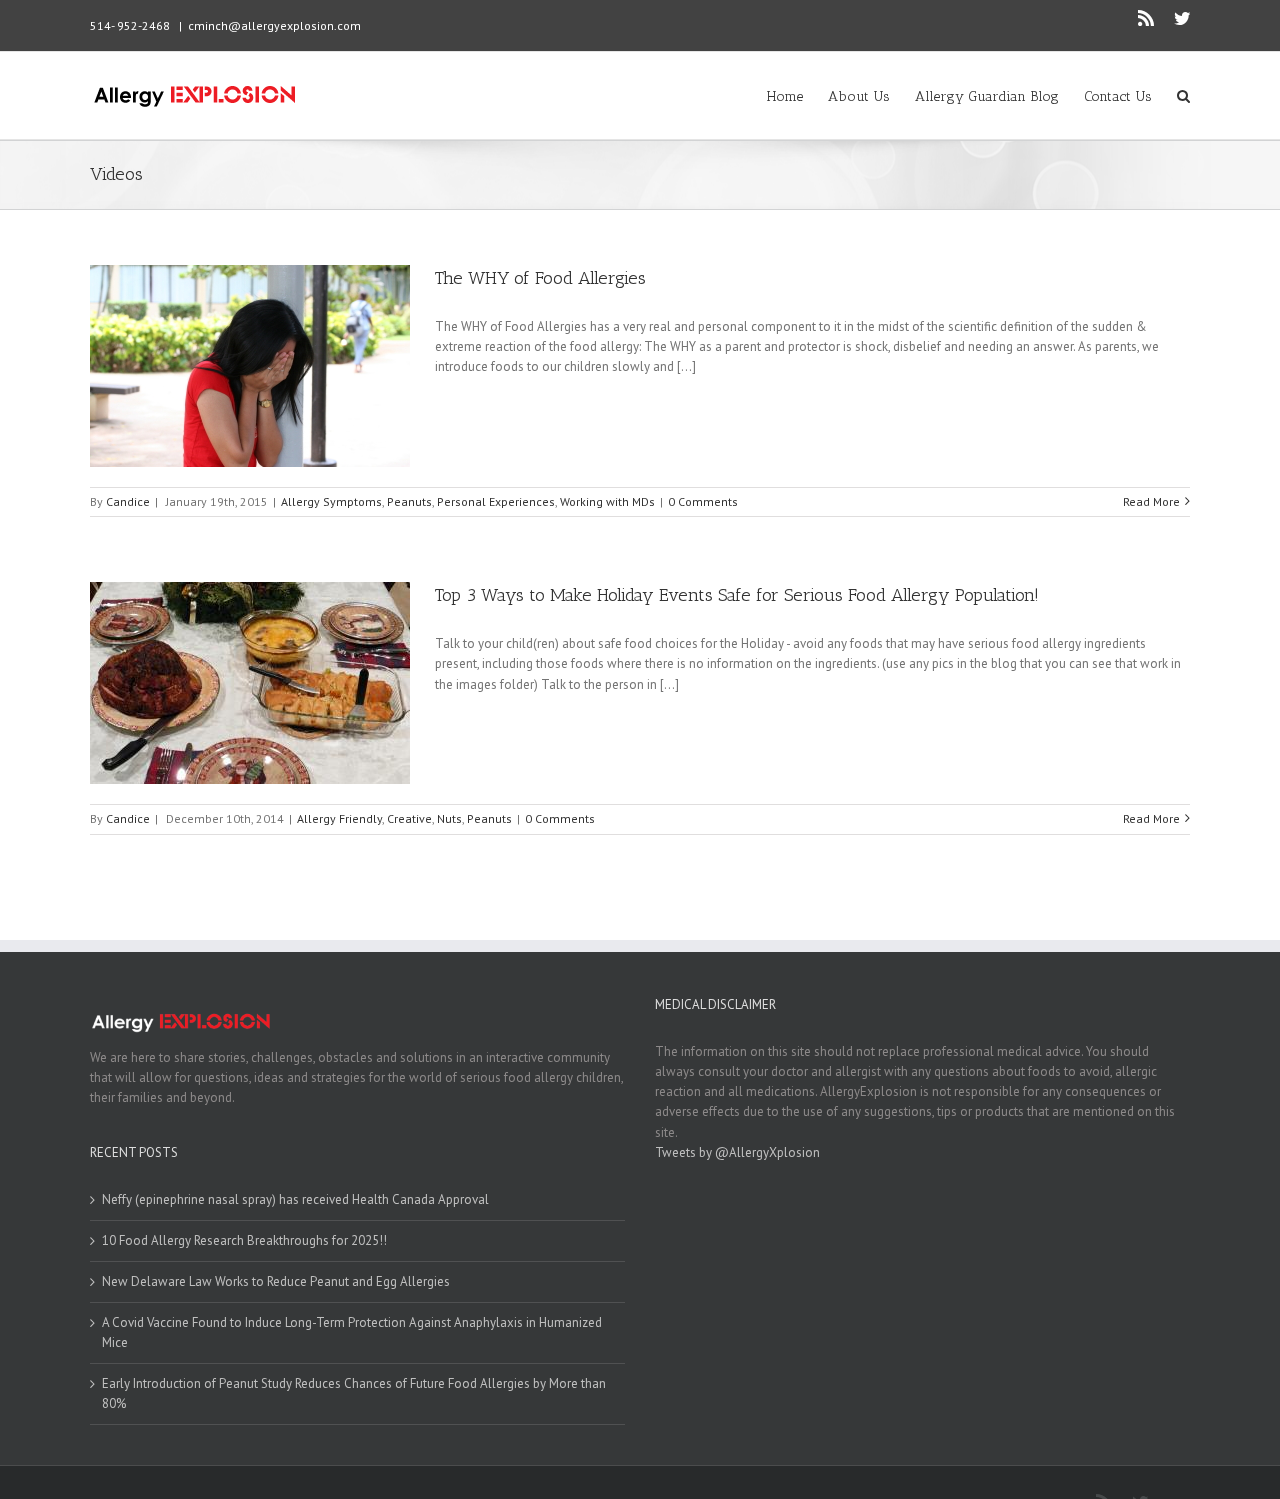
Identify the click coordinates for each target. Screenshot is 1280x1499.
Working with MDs (607, 501)
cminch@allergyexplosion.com (274, 25)
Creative (409, 818)
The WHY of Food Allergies (540, 278)
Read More (1151, 501)
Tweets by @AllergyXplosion (737, 1152)
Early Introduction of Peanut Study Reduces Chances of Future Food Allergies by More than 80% (354, 1393)
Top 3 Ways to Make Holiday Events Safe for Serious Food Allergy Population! (737, 595)
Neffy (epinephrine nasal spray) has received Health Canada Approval (295, 1199)
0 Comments (703, 501)
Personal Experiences (496, 501)
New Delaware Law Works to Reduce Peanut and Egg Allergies (276, 1281)
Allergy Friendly (339, 818)
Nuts (449, 818)
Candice (128, 501)
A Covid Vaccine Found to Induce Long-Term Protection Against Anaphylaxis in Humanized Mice (352, 1332)
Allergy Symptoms (331, 501)
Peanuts (409, 501)
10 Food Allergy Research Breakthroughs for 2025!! (244, 1240)
